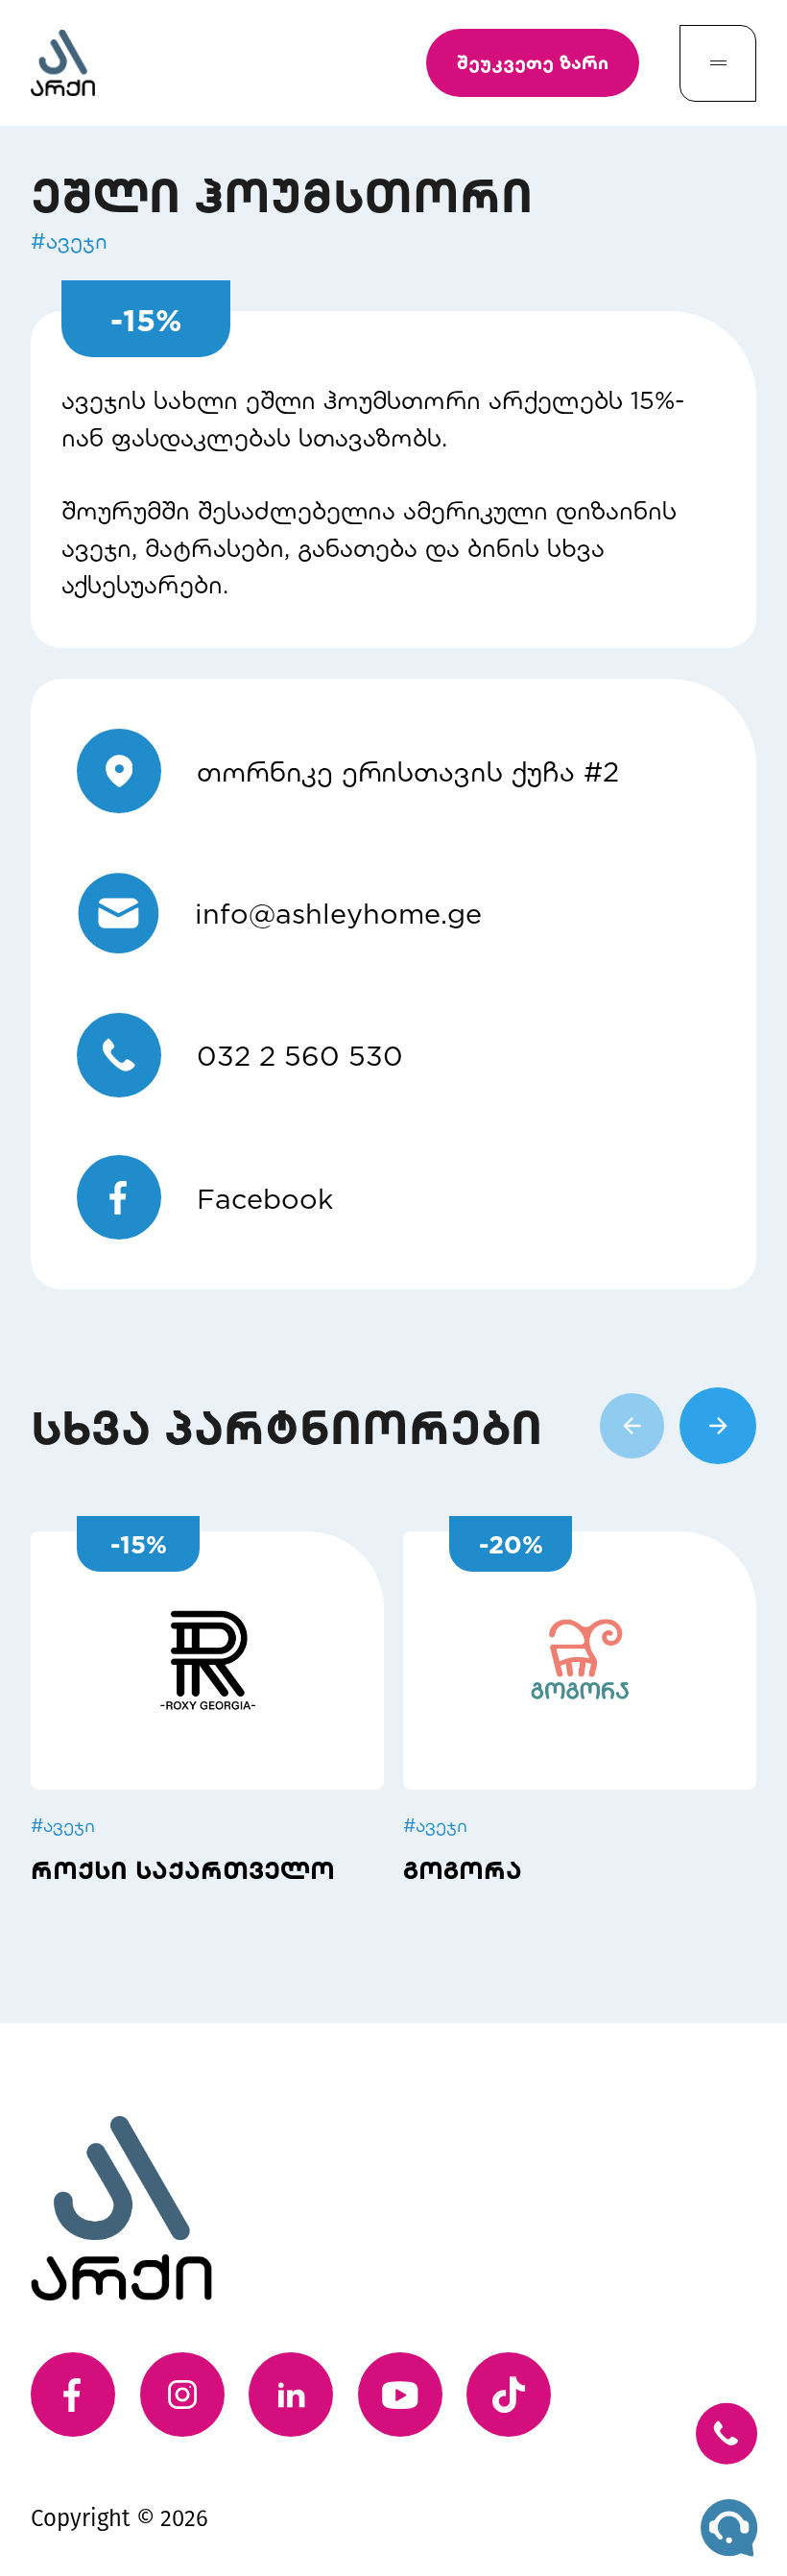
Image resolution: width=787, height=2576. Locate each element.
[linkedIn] (291, 2395)
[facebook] (73, 2395)
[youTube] (400, 2395)
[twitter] (509, 2395)
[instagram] (182, 2395)
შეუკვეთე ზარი (533, 62)
